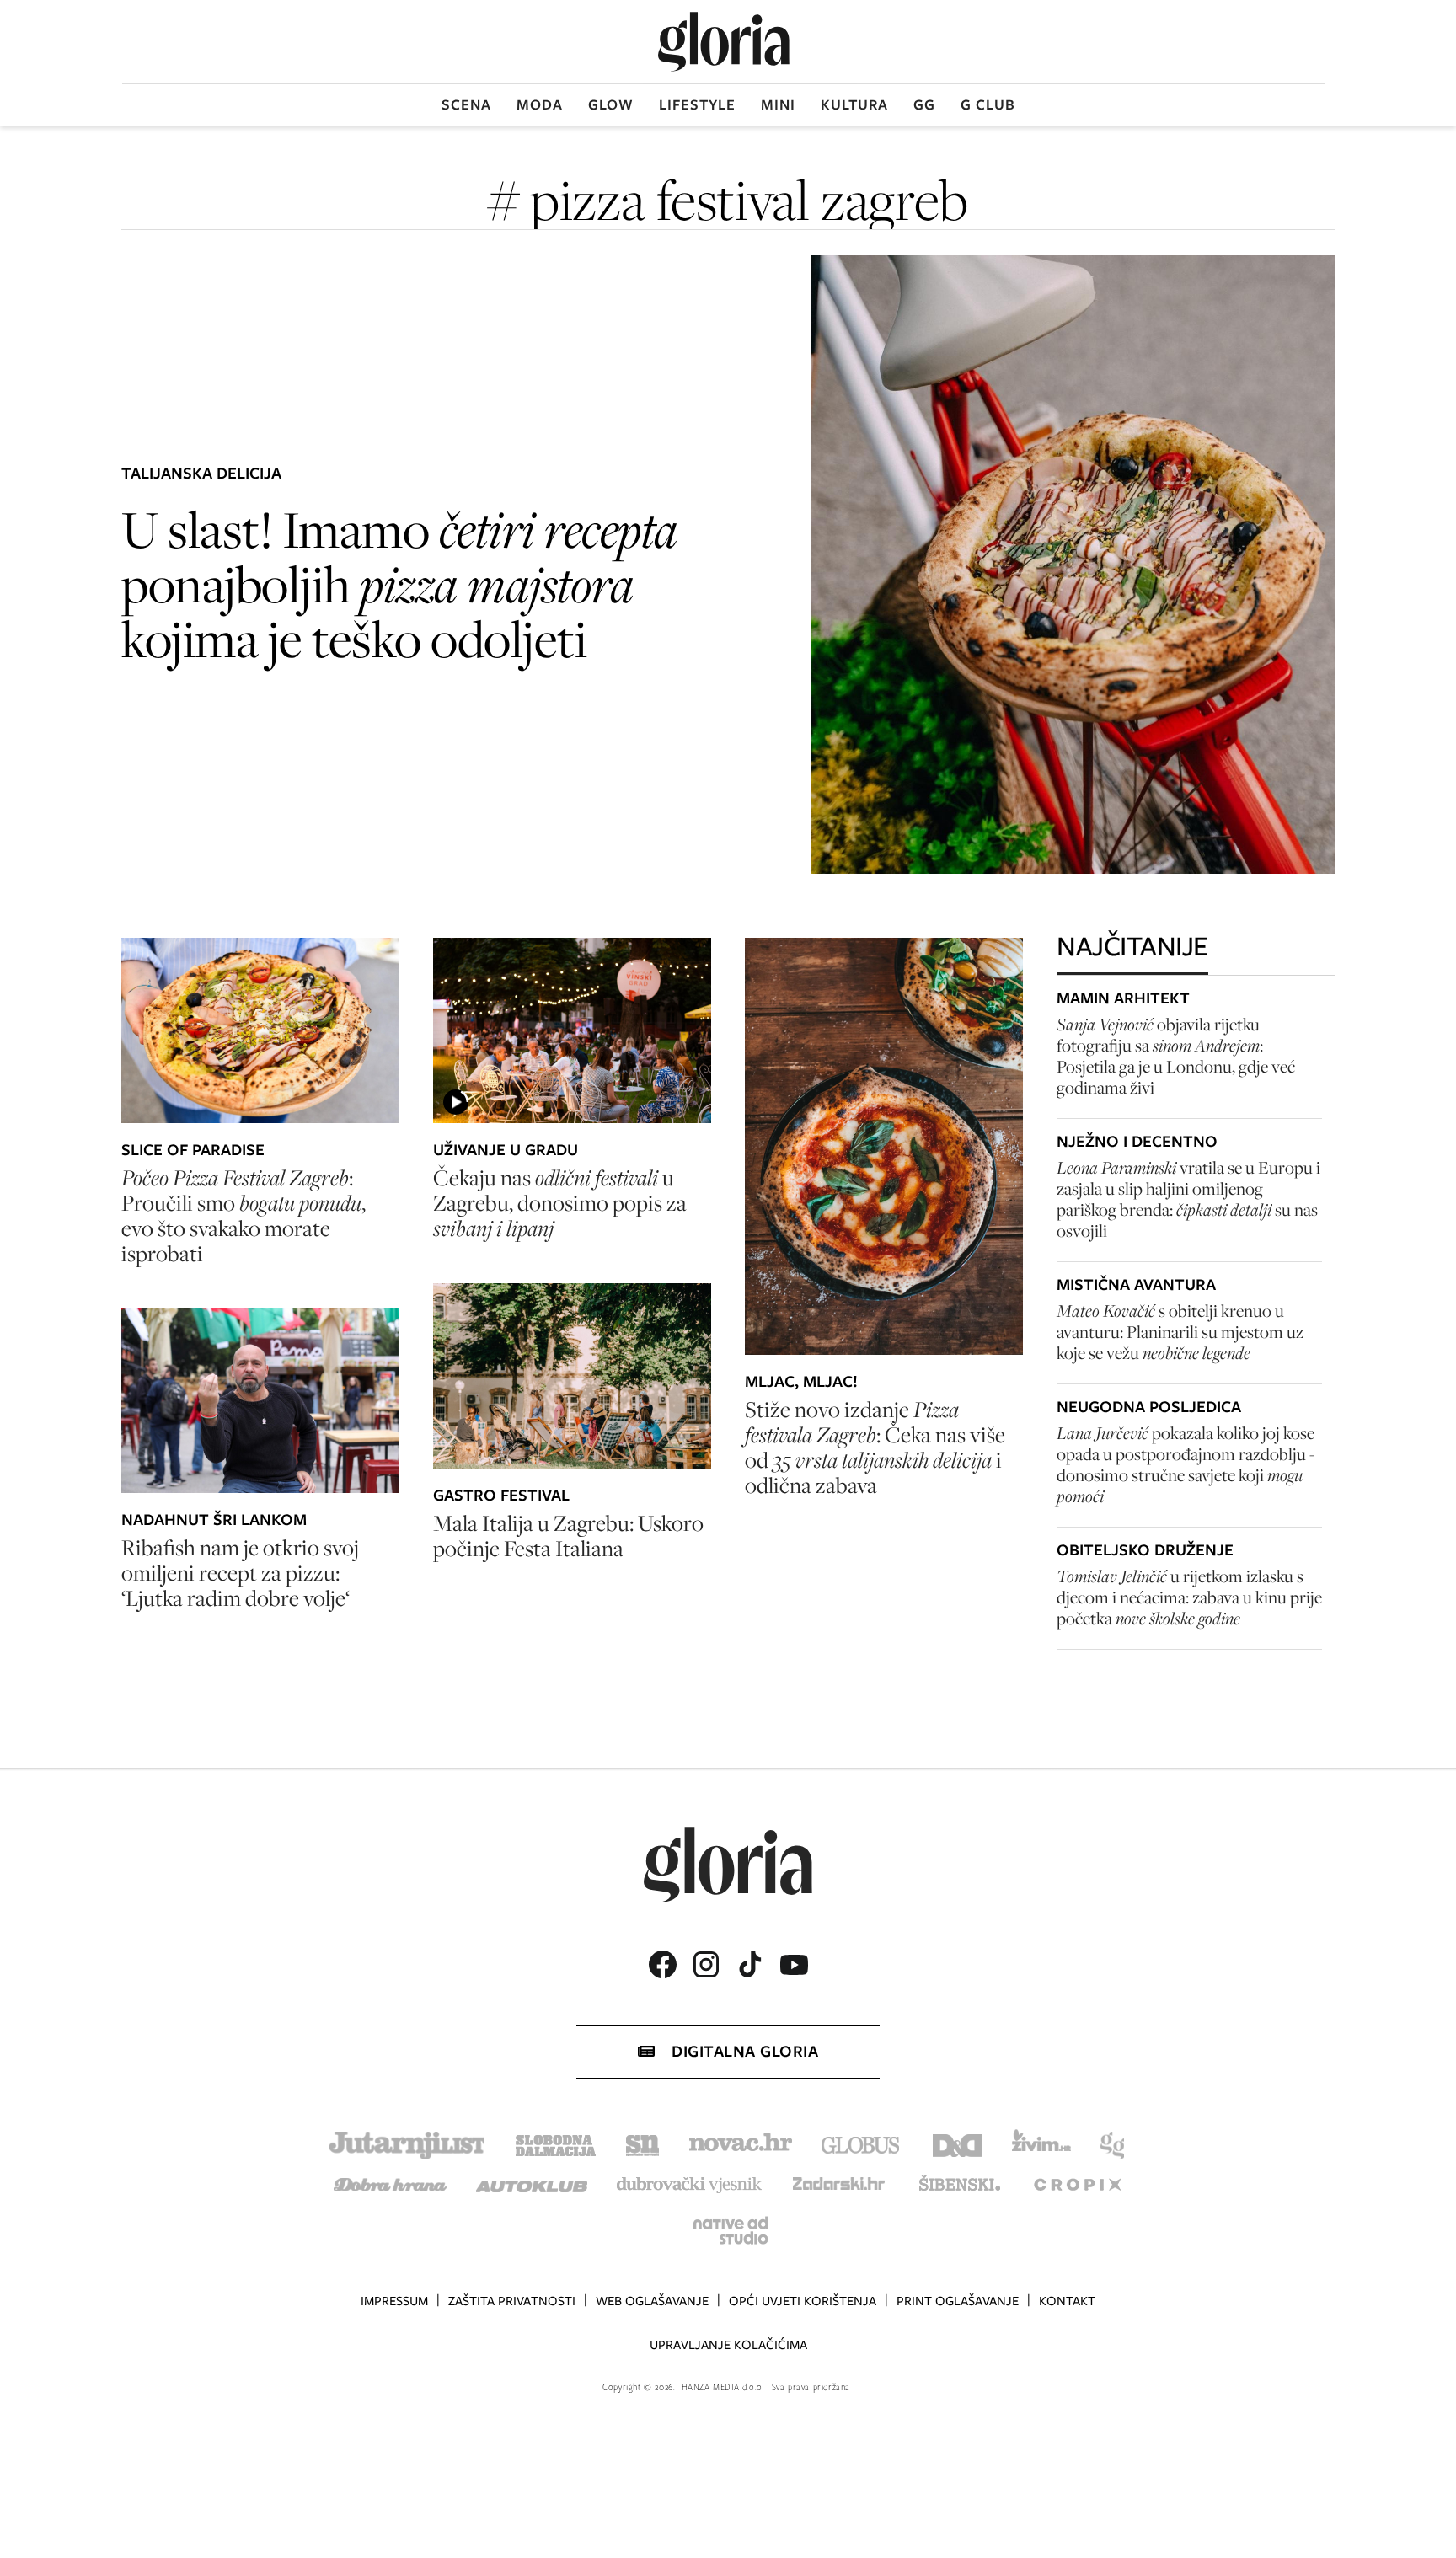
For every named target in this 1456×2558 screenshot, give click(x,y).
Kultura (854, 104)
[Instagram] (706, 1964)
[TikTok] (750, 1964)
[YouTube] (794, 1965)
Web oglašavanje (652, 2301)
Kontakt (1067, 2301)
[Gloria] (724, 42)
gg (924, 104)
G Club (988, 104)
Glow (611, 104)
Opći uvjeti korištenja (803, 2301)
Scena (466, 104)
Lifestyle (697, 104)
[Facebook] (662, 1964)
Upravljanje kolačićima (728, 2345)
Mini (778, 104)
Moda (540, 104)
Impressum (394, 2301)
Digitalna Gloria (745, 2051)
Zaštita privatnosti (512, 2301)
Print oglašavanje (958, 2301)
